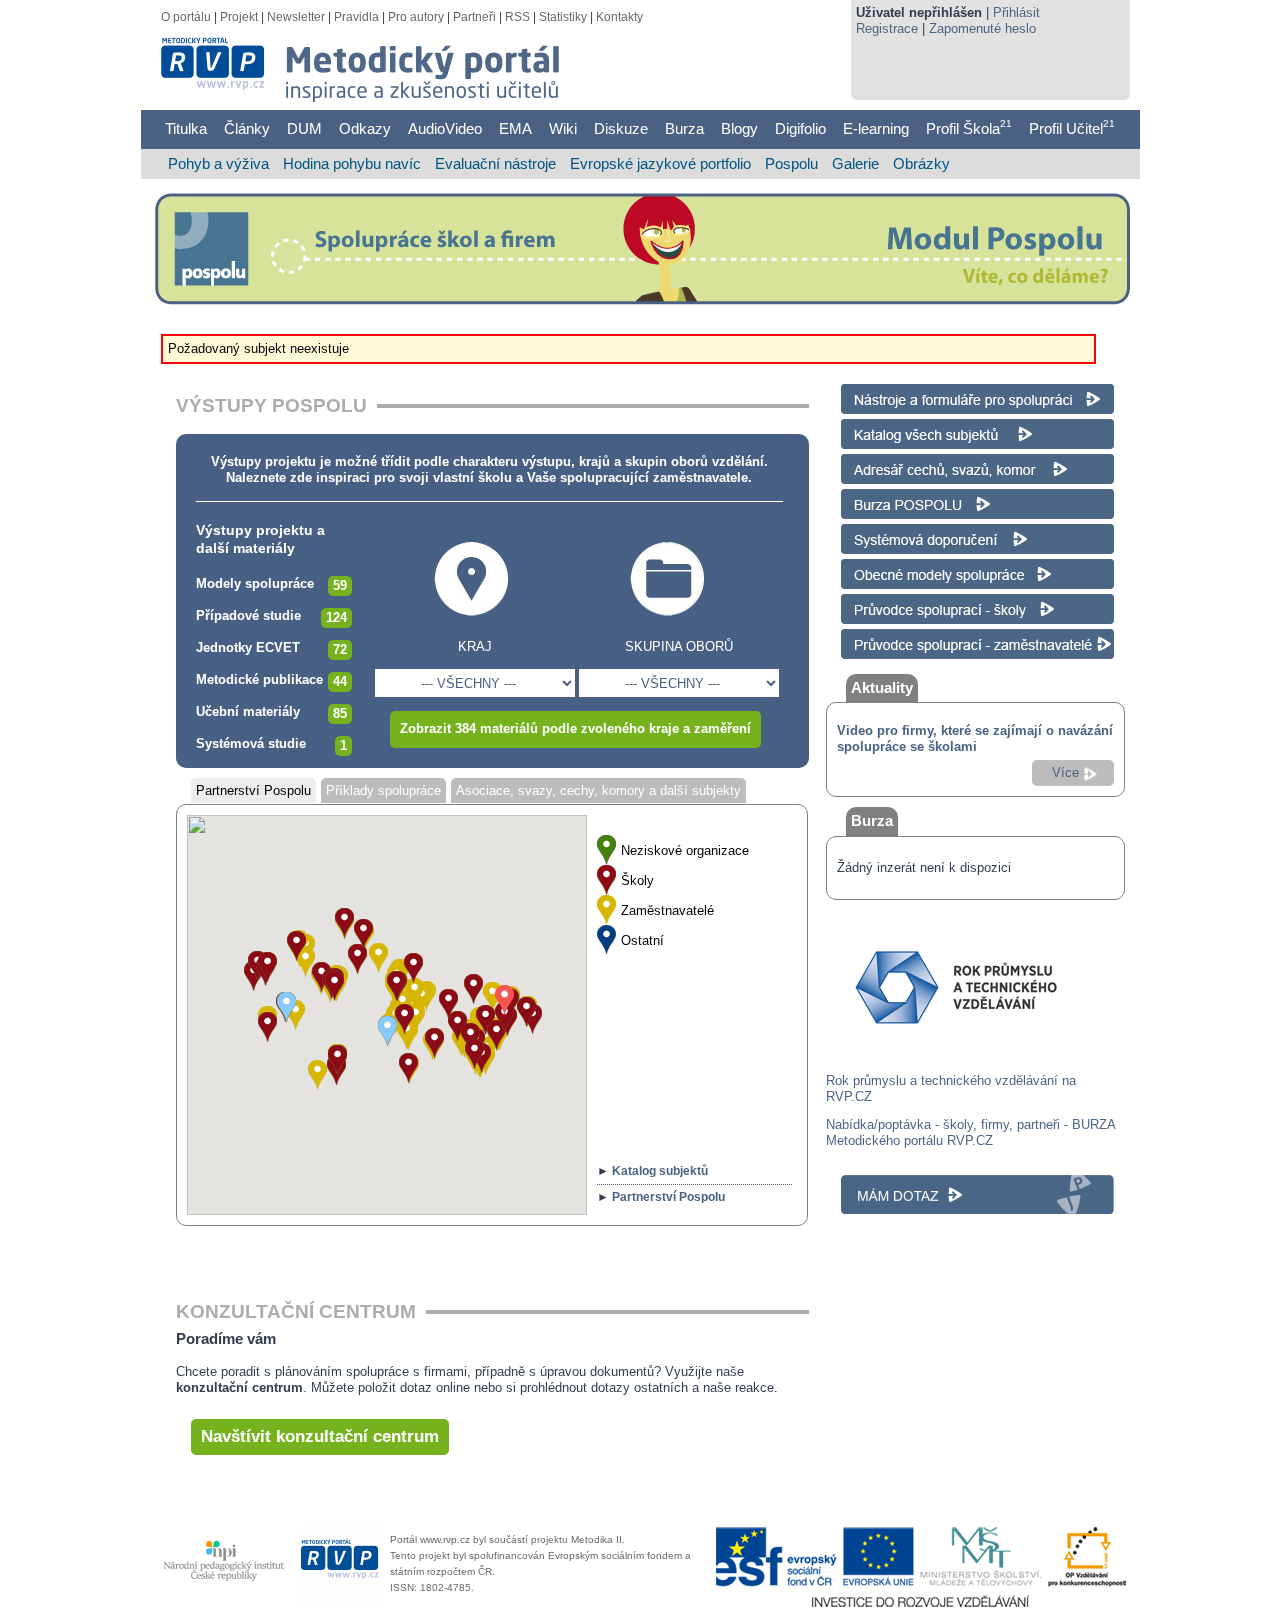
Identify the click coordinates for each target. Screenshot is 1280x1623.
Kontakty (619, 17)
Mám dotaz (873, 1182)
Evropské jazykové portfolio (660, 163)
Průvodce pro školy (897, 601)
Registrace (887, 28)
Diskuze (621, 128)
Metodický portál (227, 50)
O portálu (186, 17)
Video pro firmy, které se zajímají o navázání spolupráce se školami (975, 738)
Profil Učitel (1072, 128)
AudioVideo (445, 128)
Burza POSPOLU (891, 496)
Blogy (739, 128)
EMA (515, 128)
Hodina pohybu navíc (352, 163)
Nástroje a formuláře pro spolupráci (942, 391)
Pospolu (791, 163)
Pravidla (356, 17)
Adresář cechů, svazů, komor (926, 461)
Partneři (474, 17)
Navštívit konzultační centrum (320, 1436)
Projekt (239, 17)
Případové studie (248, 615)
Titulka (186, 128)
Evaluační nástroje (495, 163)
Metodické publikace (259, 679)
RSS (517, 17)
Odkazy (365, 128)
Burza (684, 128)
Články (247, 128)
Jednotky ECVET (248, 647)
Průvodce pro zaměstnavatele (927, 636)
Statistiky (563, 17)
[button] (492, 997)
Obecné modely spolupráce (920, 566)
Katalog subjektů (660, 1171)
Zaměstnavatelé (667, 910)
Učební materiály (248, 711)
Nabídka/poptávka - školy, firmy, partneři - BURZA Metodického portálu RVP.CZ (970, 1132)
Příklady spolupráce (383, 790)
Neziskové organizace (685, 850)
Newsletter (296, 17)
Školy (637, 880)
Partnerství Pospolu (253, 790)
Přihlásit (1016, 12)
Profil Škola (969, 128)
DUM (304, 128)
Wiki (563, 128)
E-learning (876, 128)
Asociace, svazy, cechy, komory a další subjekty (598, 790)
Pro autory (416, 17)
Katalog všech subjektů (909, 426)
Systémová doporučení (908, 531)
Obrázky (921, 163)
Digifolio (800, 128)
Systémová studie (251, 743)
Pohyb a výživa (218, 163)
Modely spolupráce (255, 583)
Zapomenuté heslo (982, 28)
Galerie (855, 163)
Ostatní (642, 940)
